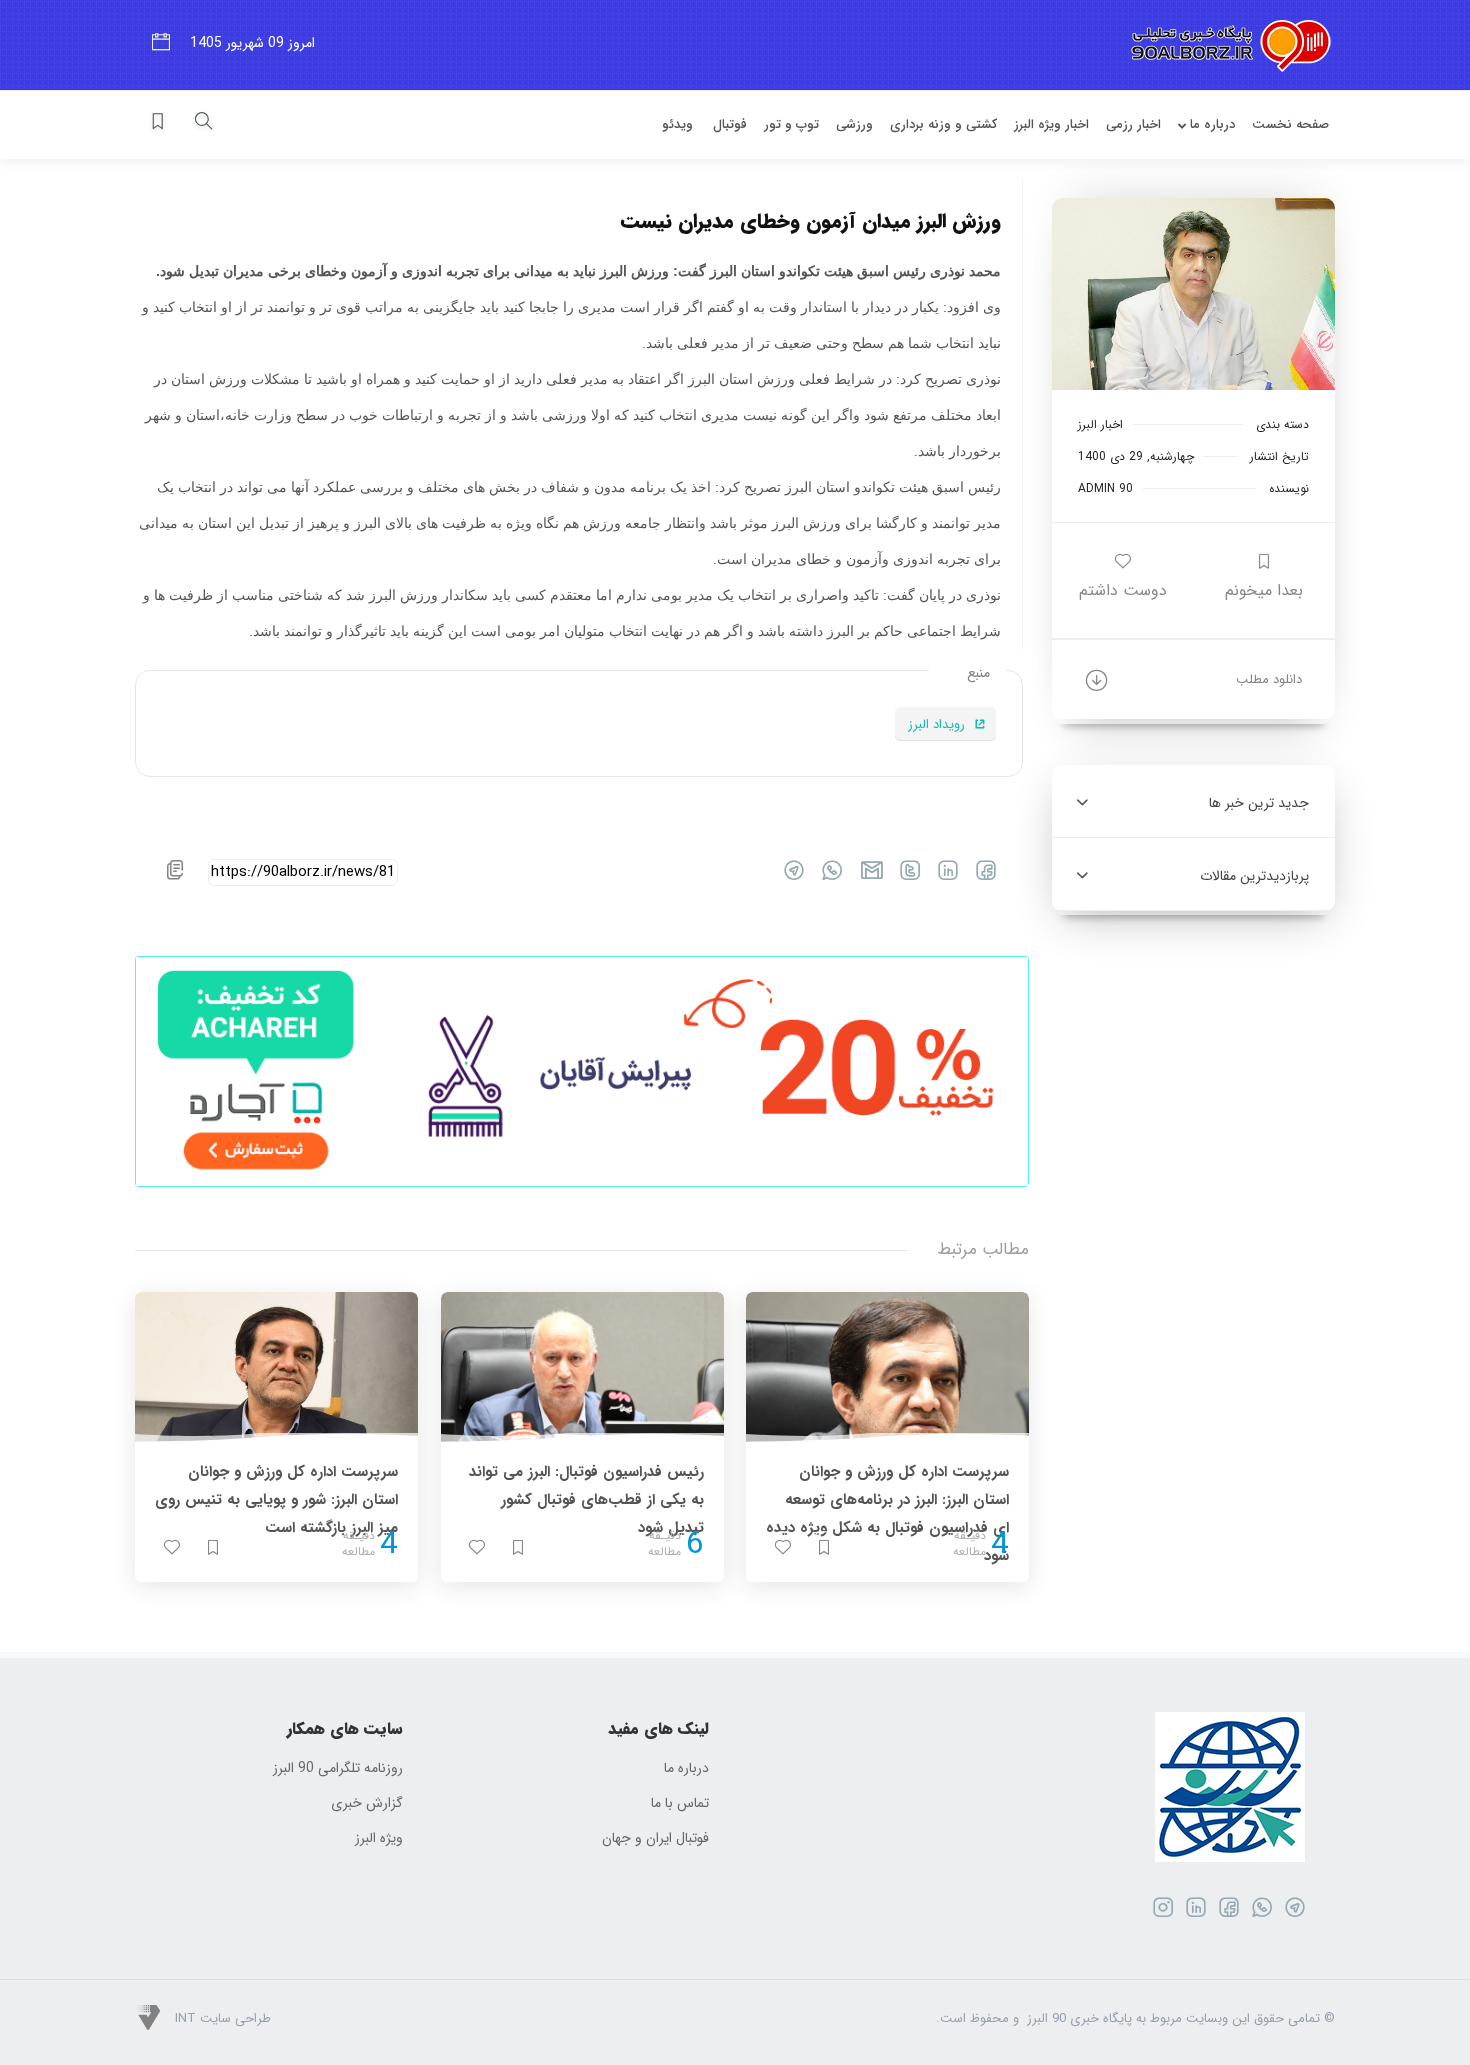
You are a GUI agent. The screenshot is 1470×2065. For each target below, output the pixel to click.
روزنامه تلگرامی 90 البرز (338, 1768)
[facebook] (979, 875)
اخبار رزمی (1133, 124)
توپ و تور (791, 124)
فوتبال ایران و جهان (655, 1838)
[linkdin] (941, 875)
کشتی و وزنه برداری (943, 124)
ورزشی (854, 124)
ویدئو (677, 124)
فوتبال (730, 124)
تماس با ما (680, 1803)
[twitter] (903, 875)
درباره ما (1210, 124)
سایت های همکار (345, 1729)
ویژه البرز (379, 1838)
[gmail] (864, 875)
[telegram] (787, 875)
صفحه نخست (1290, 124)
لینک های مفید (658, 1729)
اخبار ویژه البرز (1051, 124)
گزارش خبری (367, 1803)
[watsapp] (825, 875)
